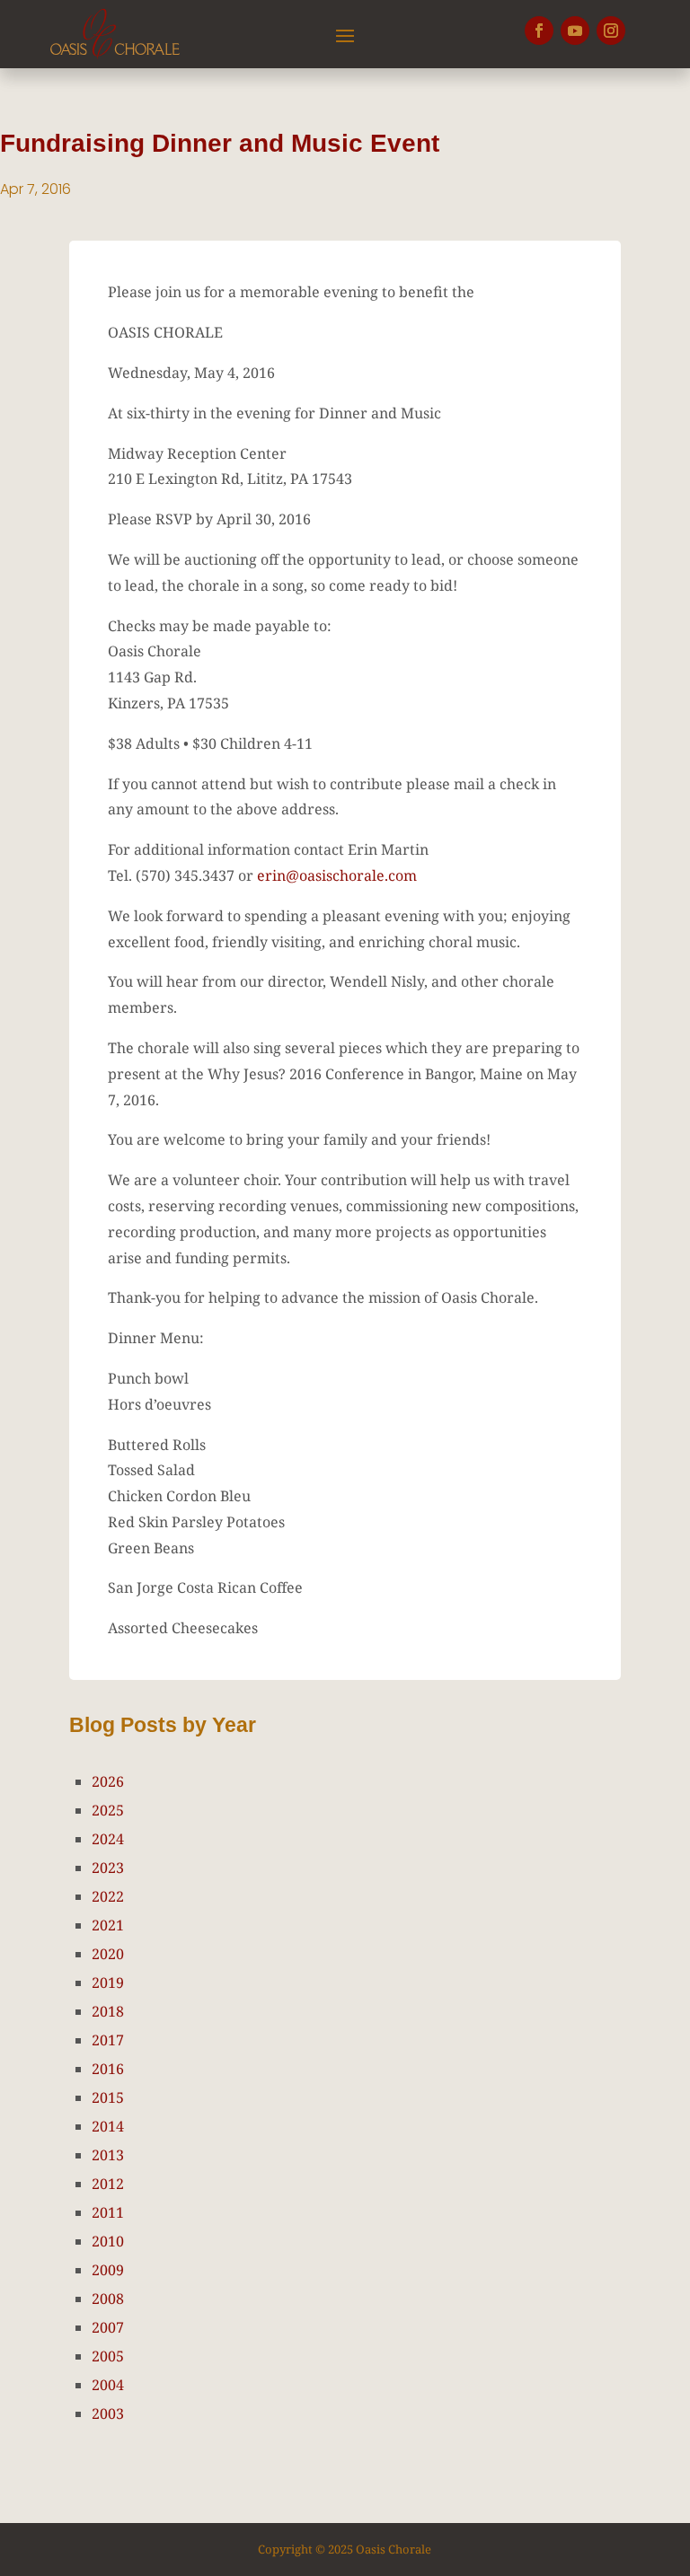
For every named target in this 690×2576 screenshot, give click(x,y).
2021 (108, 1925)
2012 (108, 2184)
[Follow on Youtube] (575, 31)
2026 (108, 1781)
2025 (108, 1810)
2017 (108, 2040)
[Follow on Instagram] (611, 31)
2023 (108, 1868)
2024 (108, 1839)
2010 (108, 2241)
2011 (108, 2212)
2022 (108, 1896)
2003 (108, 2413)
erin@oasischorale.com (337, 875)
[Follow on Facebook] (539, 31)
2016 (108, 2069)
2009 (108, 2270)
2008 (108, 2299)
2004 (108, 2385)
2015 (108, 2097)
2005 (108, 2356)
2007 (108, 2327)
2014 (108, 2126)
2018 (108, 2011)
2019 (108, 1983)
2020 (108, 1954)
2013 (108, 2155)
